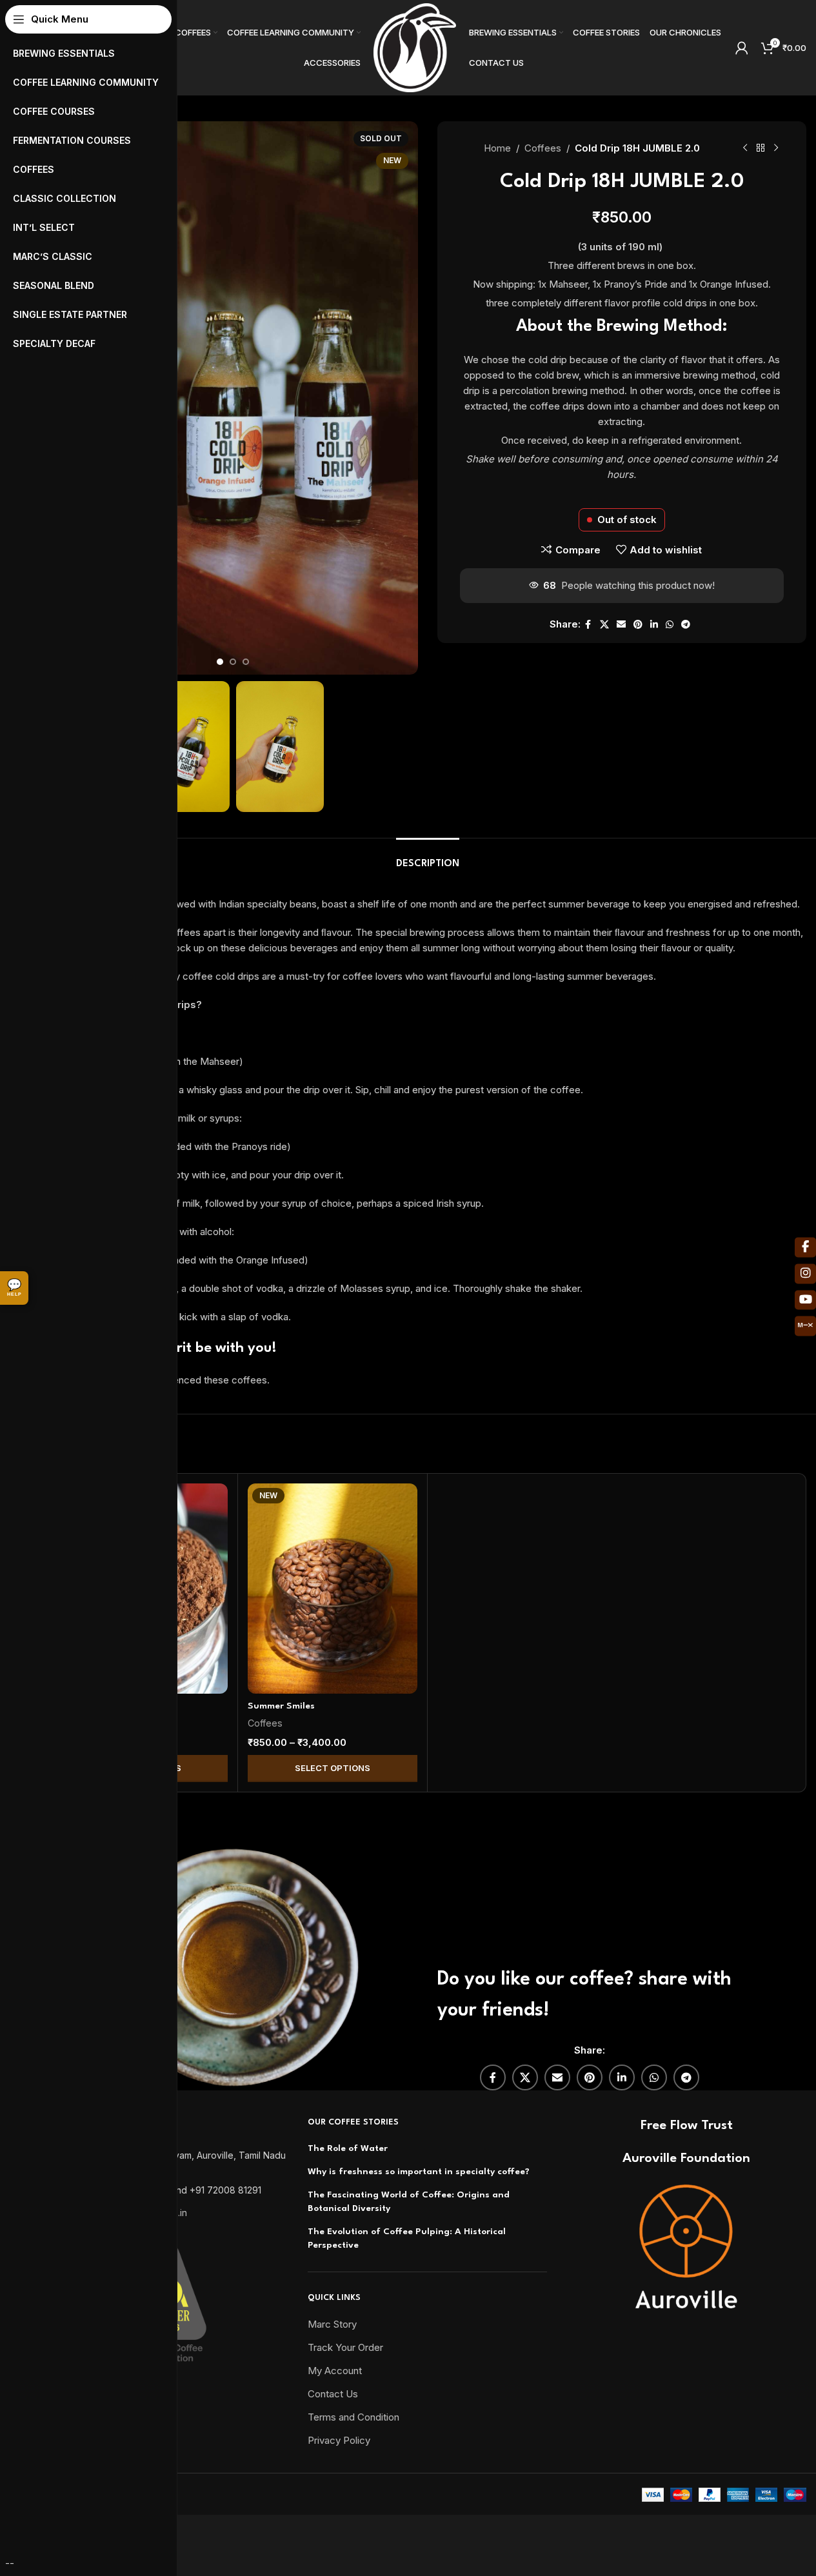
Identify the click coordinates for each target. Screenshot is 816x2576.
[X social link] (604, 625)
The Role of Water (348, 2148)
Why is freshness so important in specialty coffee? (419, 2172)
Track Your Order (345, 2347)
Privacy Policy (339, 2440)
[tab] (428, 857)
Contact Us (333, 2394)
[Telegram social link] (686, 625)
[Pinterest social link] (638, 625)
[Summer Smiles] (332, 1589)
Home (497, 148)
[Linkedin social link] (654, 625)
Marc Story (332, 2324)
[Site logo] (415, 47)
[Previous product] (745, 148)
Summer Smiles (281, 1706)
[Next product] (776, 148)
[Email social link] (621, 625)
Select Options (333, 1768)
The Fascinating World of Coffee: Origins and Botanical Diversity (409, 2202)
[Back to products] (761, 148)
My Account (335, 2371)
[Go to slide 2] (233, 662)
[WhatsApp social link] (670, 625)
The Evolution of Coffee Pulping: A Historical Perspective (407, 2238)
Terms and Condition (353, 2417)
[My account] (742, 48)
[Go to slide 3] (246, 662)
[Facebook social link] (588, 625)
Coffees (543, 148)
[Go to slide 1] (220, 662)
